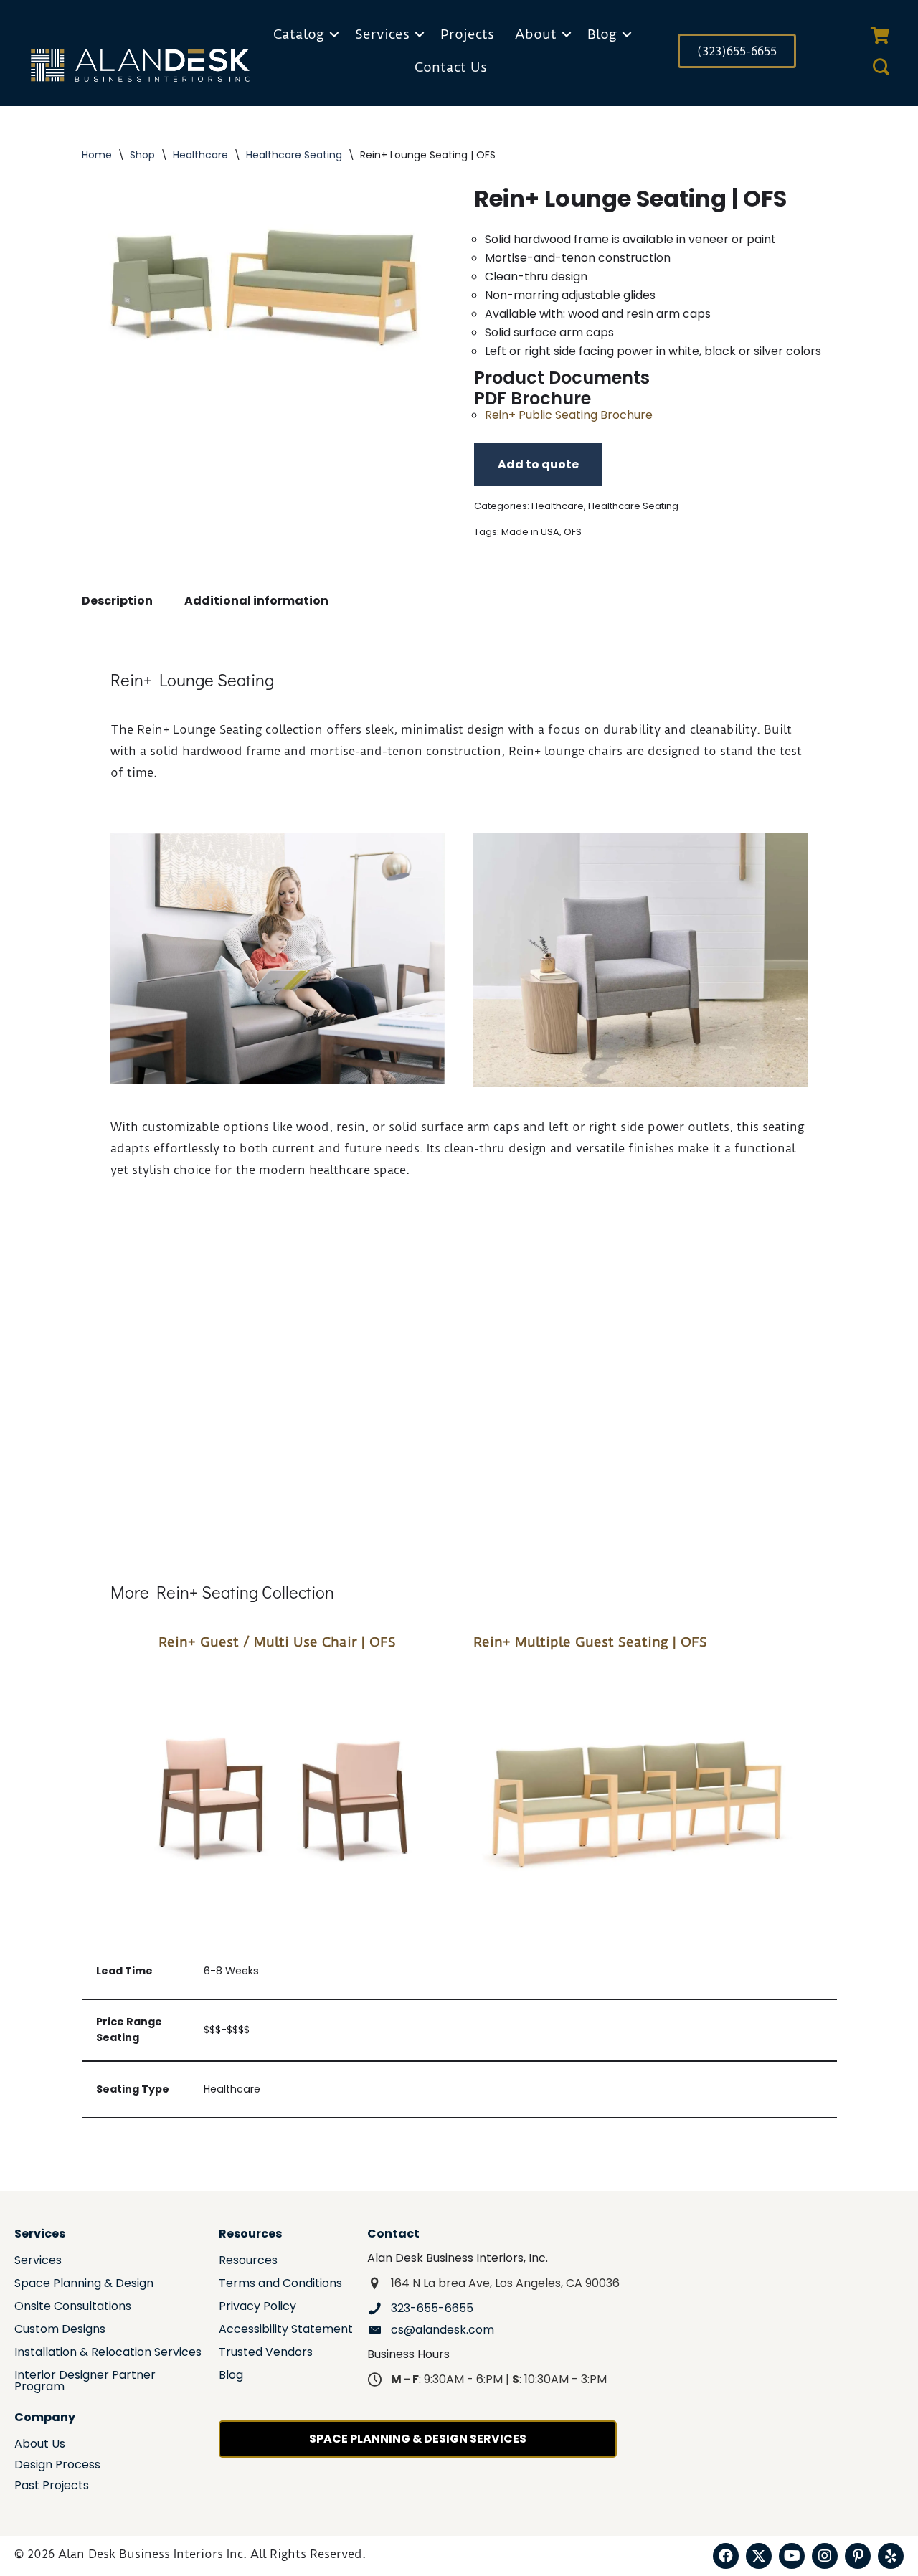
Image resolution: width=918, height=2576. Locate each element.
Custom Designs (60, 2330)
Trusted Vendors (266, 2353)
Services (382, 34)
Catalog (299, 34)
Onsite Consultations (73, 2307)
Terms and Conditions (280, 2284)
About (536, 34)
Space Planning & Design (84, 2284)
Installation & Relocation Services (108, 2353)
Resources (248, 2262)
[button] (334, 34)
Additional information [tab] (256, 601)
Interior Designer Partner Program (85, 2382)
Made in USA (530, 532)
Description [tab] (117, 601)
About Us (40, 2445)
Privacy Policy (257, 2307)
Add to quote (538, 464)
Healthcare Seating (294, 155)
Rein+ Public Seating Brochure (569, 415)
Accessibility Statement (286, 2330)
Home (97, 155)
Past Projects (52, 2487)
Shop (142, 155)
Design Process (57, 2466)
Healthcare (200, 155)
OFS (573, 532)
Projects (467, 34)
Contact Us (451, 67)
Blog (602, 34)
